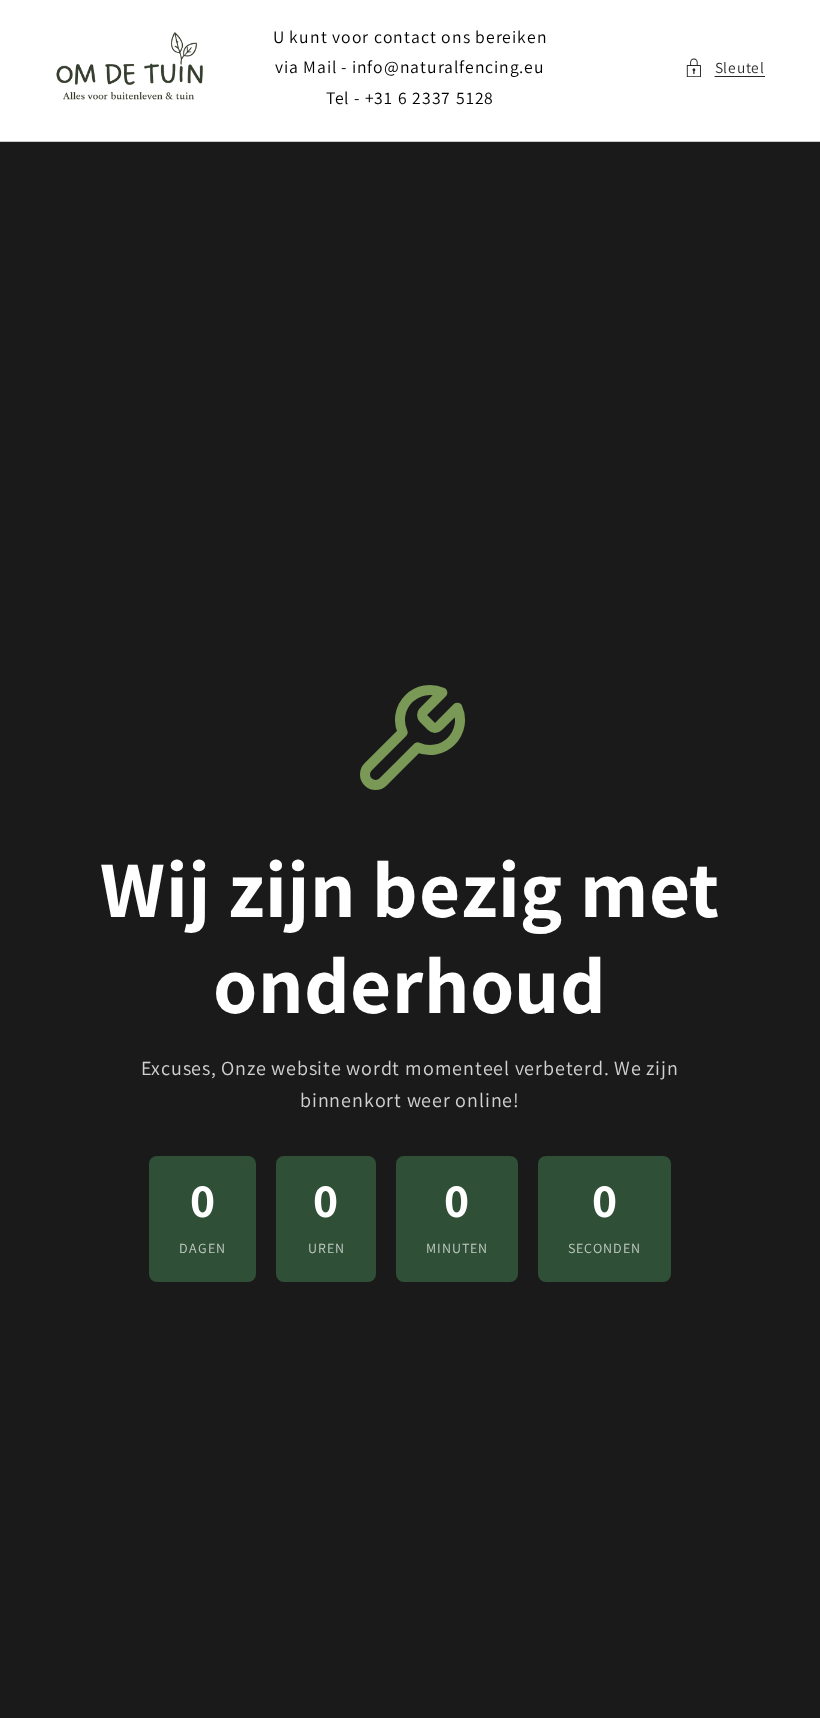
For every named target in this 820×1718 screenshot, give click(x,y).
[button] (724, 67)
